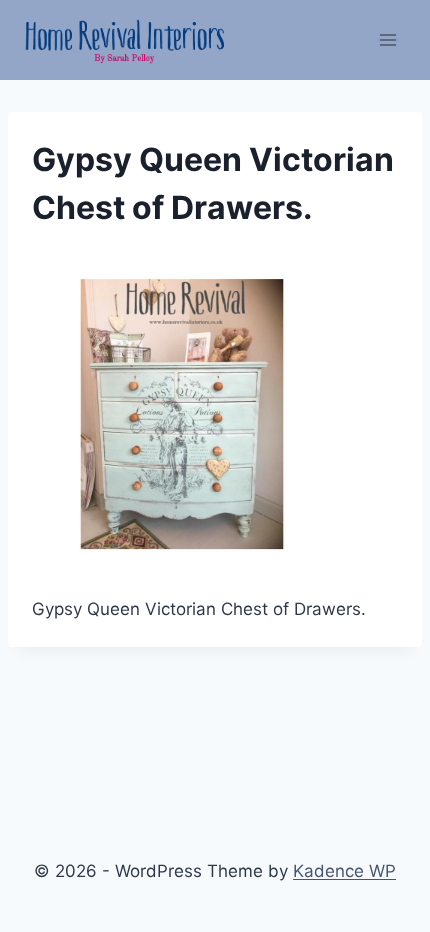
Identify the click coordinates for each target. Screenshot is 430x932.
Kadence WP (344, 871)
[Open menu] (387, 39)
